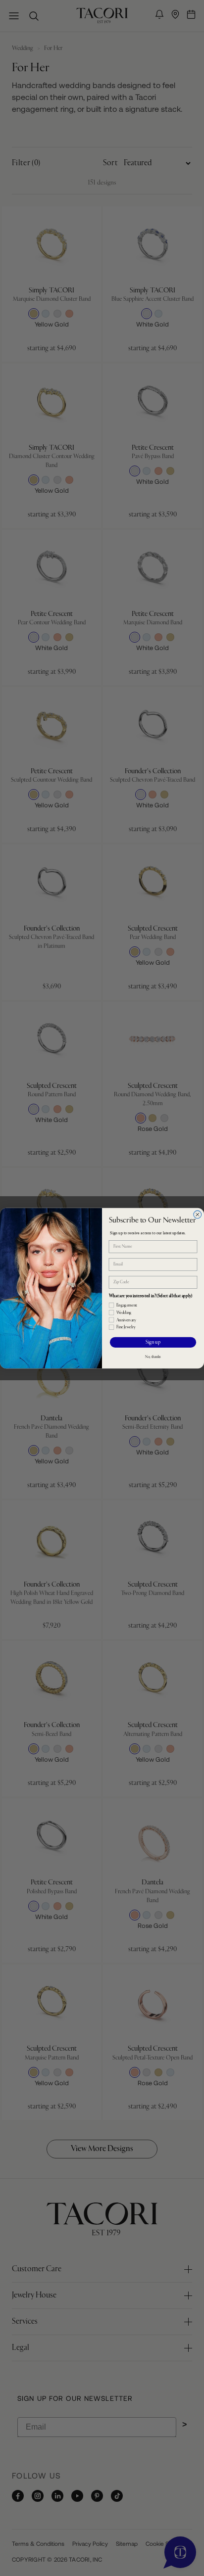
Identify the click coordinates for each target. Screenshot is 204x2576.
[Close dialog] (198, 1215)
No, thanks (153, 1356)
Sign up (153, 1342)
